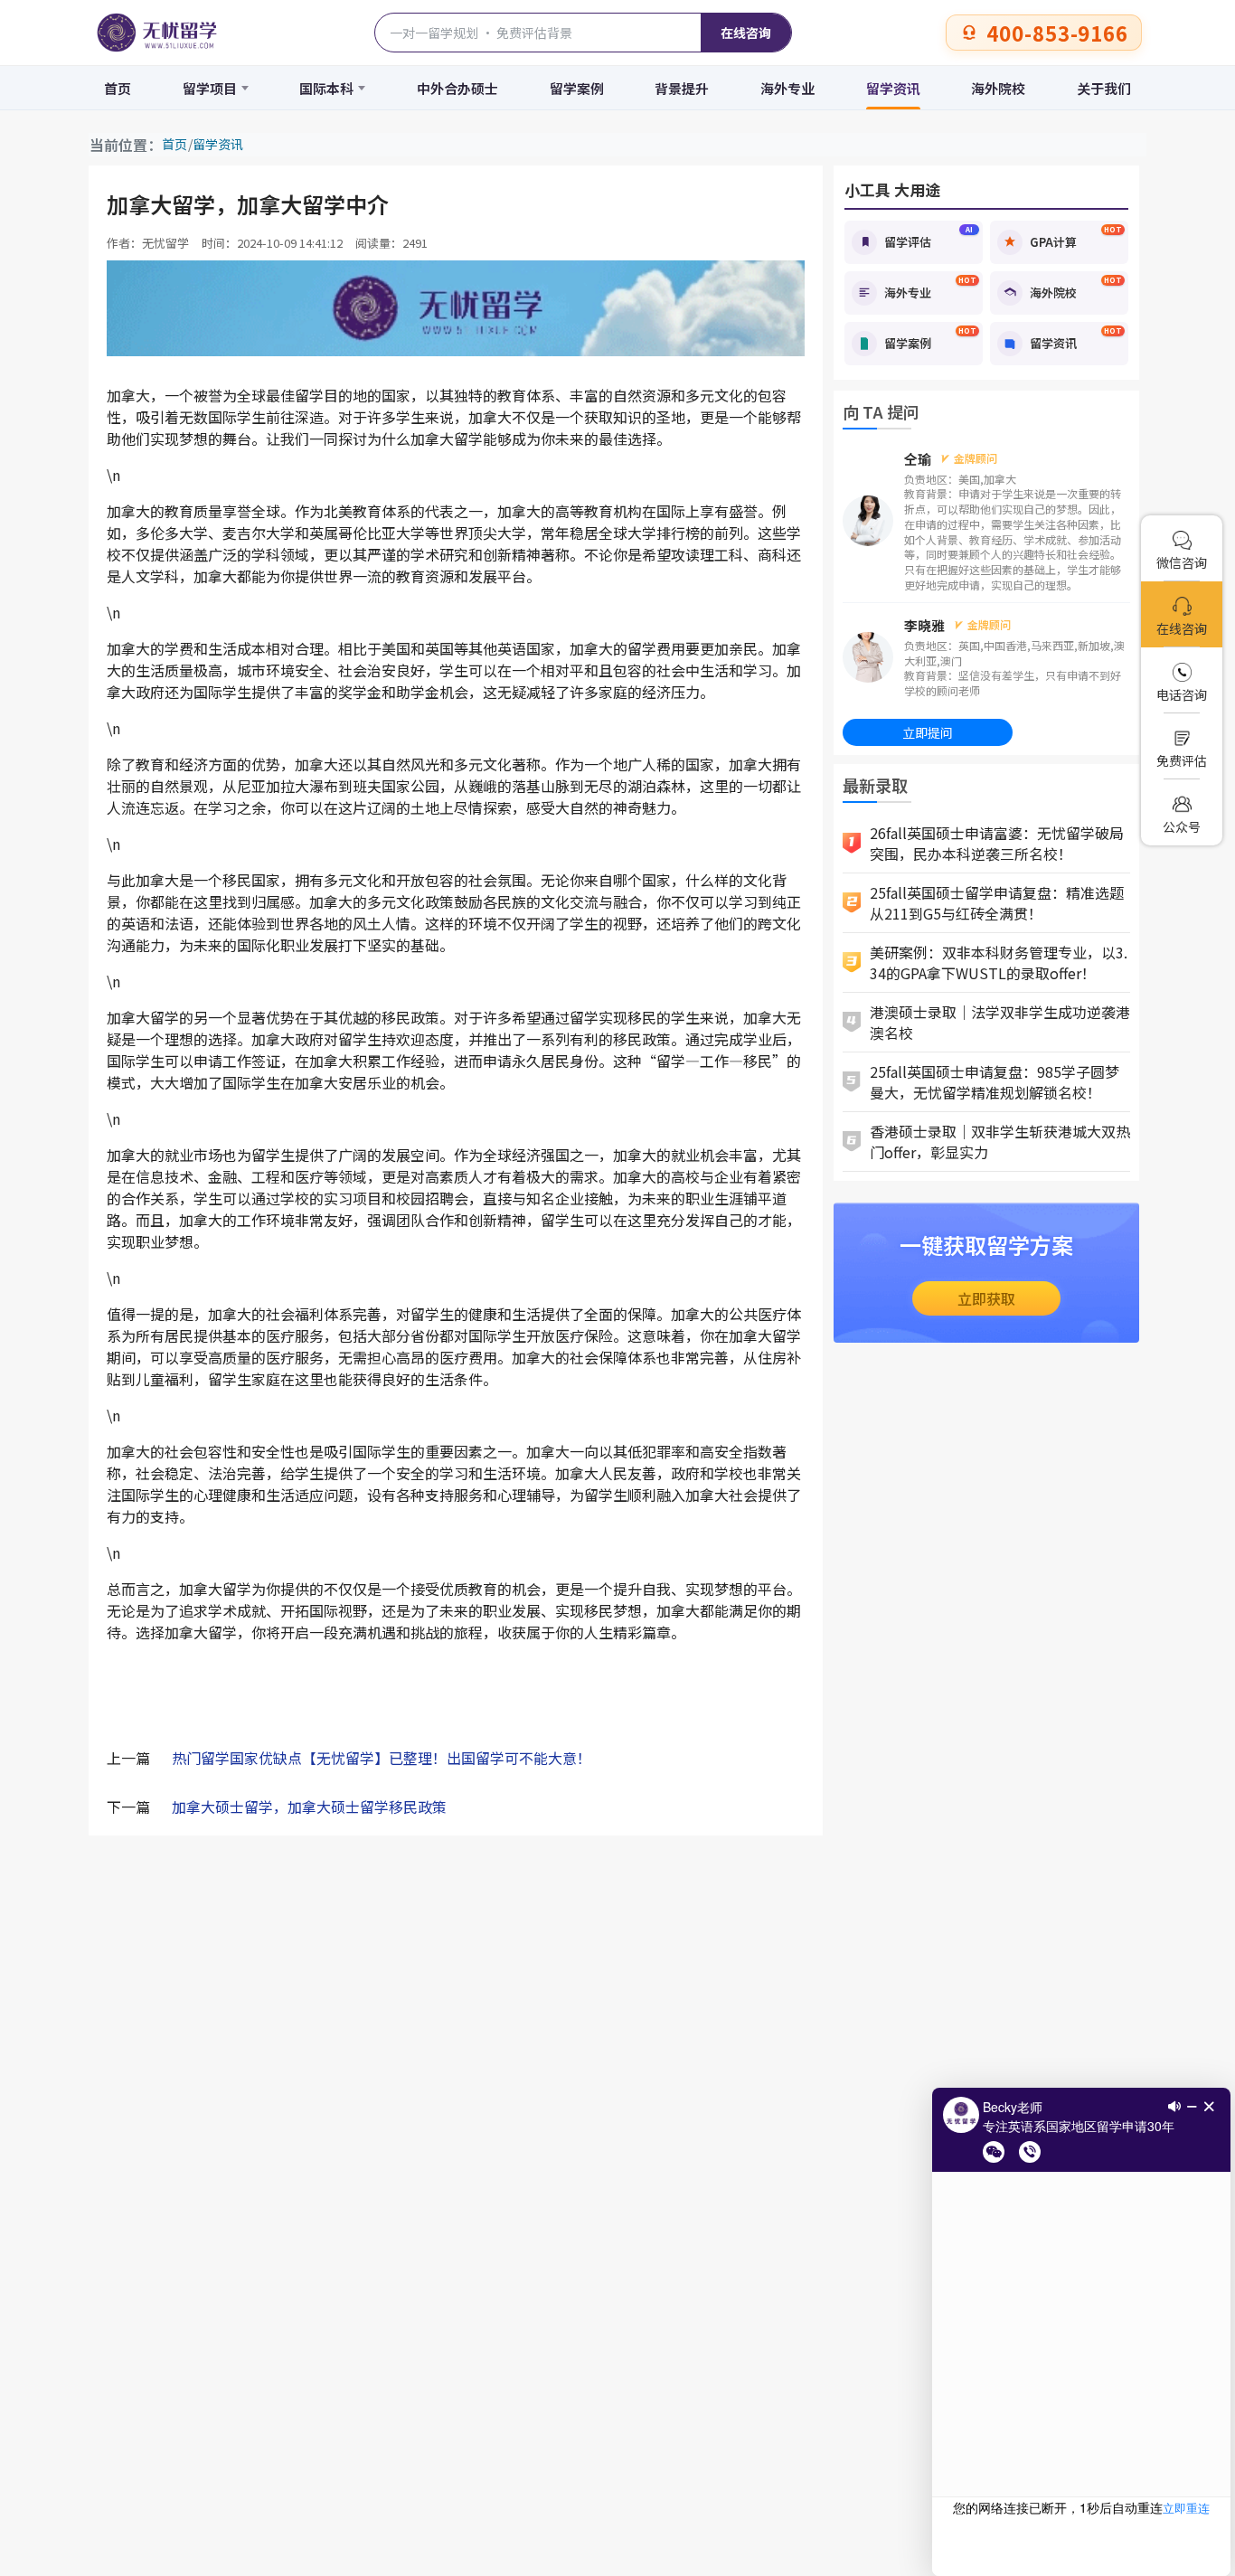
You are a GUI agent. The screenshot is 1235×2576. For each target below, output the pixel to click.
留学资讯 (893, 88)
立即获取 (986, 1298)
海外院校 (998, 88)
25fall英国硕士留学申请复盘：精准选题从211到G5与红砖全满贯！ (997, 903)
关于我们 (1104, 88)
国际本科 (326, 88)
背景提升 (682, 88)
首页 (118, 88)
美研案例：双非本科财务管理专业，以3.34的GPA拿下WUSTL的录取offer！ (999, 962)
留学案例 (577, 88)
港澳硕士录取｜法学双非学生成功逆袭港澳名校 (1000, 1022)
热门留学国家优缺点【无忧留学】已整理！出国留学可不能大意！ (382, 1758)
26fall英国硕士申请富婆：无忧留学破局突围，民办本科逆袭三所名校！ (997, 843)
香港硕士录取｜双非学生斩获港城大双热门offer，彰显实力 (1000, 1142)
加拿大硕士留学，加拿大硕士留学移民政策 (309, 1807)
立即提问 (928, 732)
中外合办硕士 (457, 88)
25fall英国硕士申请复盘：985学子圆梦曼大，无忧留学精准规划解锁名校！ (995, 1082)
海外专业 (787, 88)
